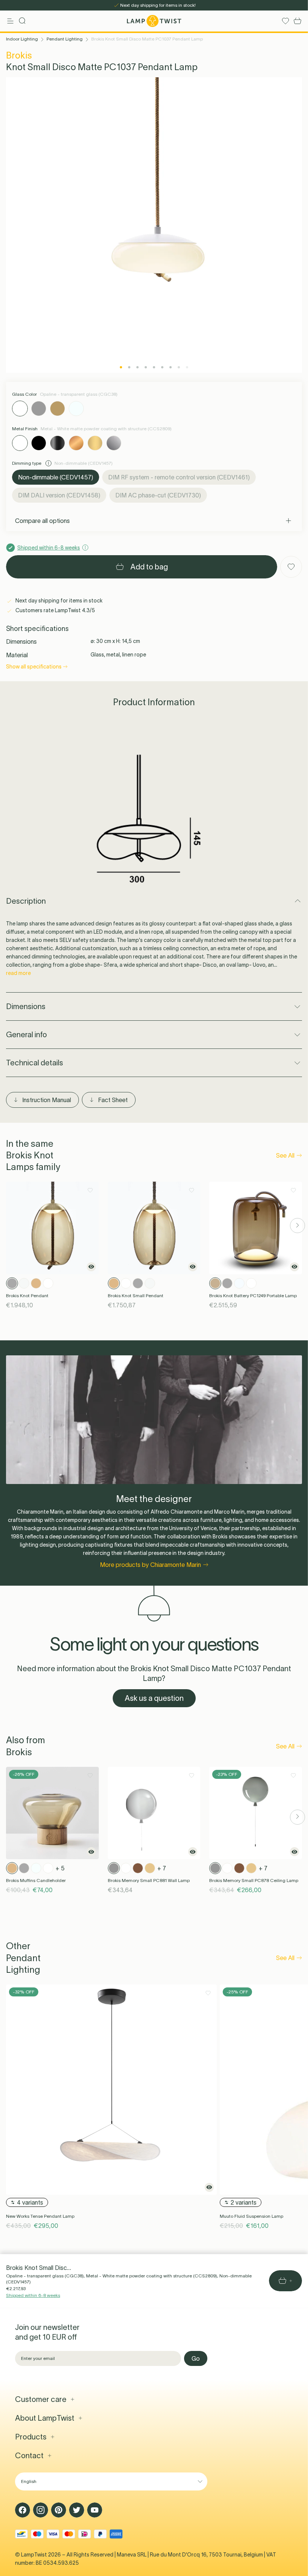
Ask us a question (154, 1698)
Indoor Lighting (22, 39)
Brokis (19, 55)
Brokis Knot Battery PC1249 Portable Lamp (253, 1296)
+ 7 (162, 1868)
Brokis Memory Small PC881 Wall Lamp (149, 1880)
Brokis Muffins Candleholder (36, 1880)
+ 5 (60, 1868)
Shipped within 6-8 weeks (33, 2295)
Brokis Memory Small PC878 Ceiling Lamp (254, 1880)
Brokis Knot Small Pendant (136, 1296)
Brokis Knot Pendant (27, 1296)
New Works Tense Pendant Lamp (40, 2216)
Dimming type (27, 463)
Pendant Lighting (65, 39)
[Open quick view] (91, 1267)
